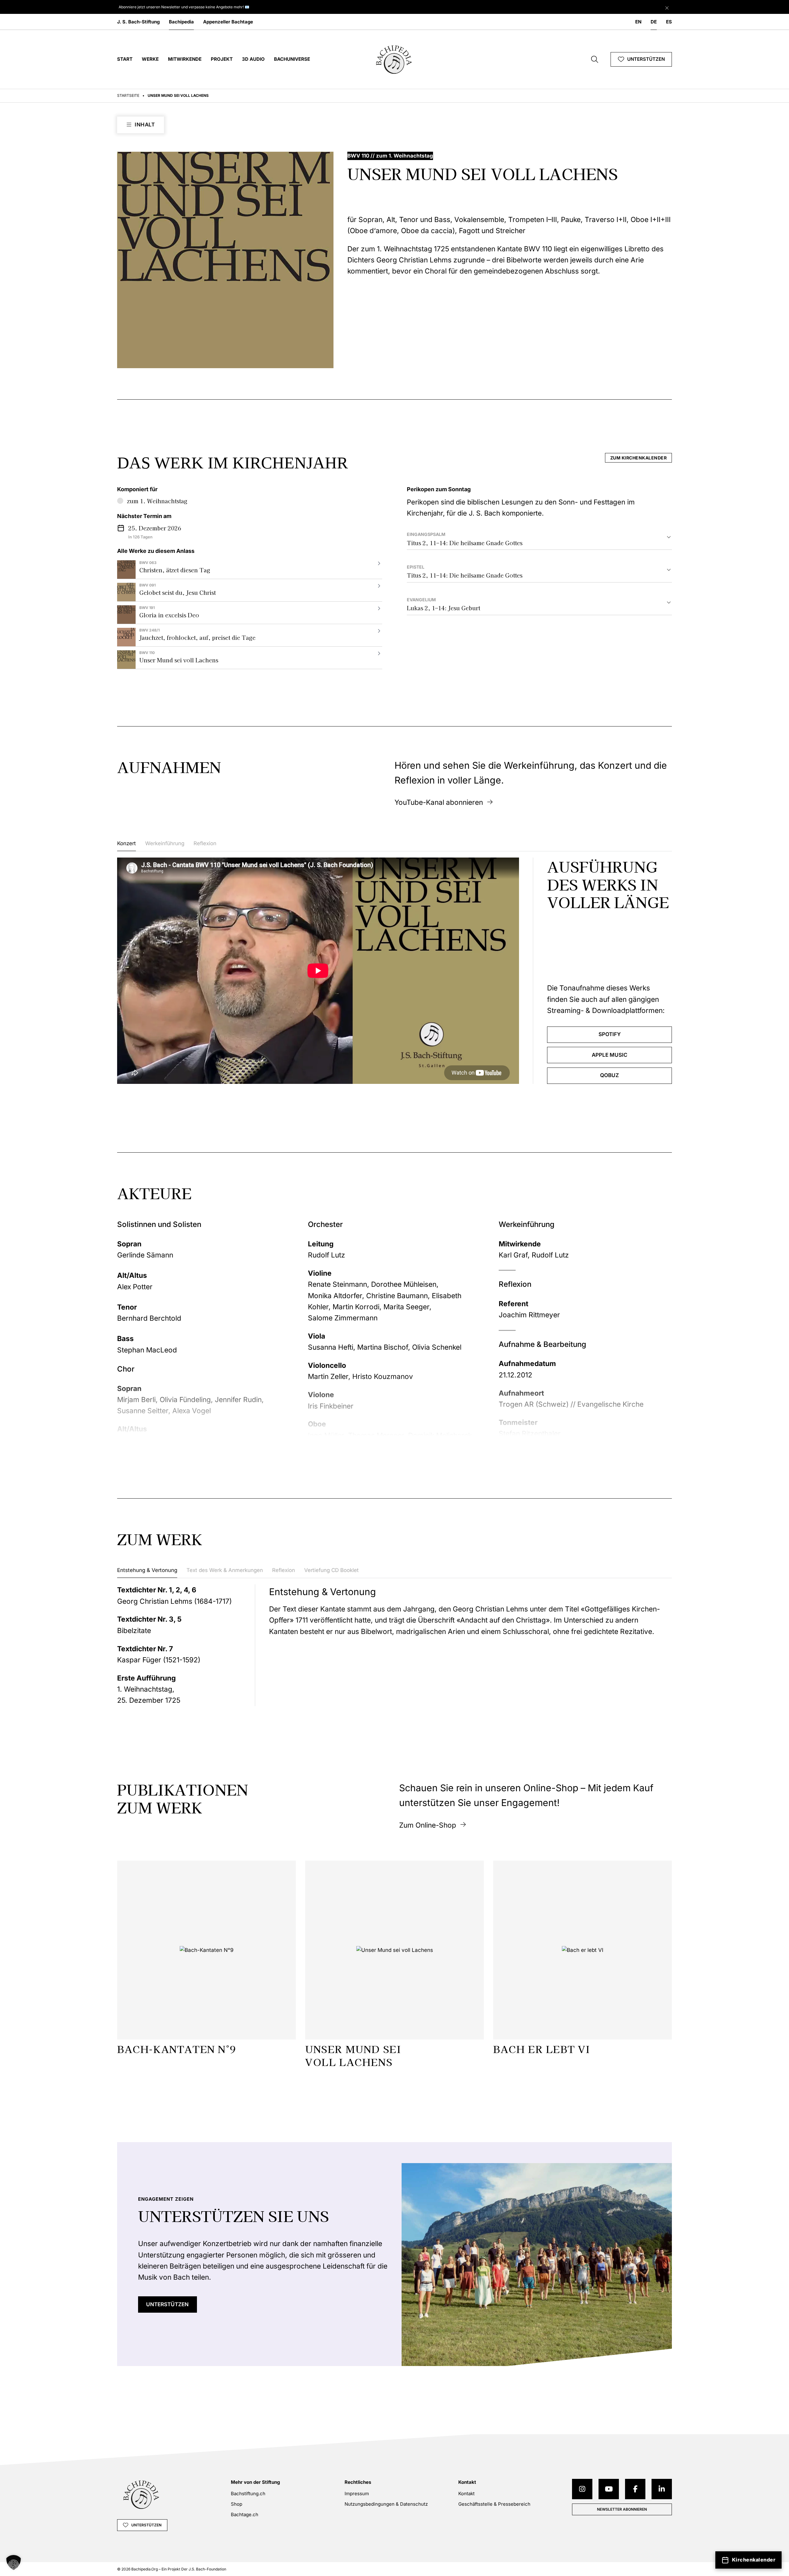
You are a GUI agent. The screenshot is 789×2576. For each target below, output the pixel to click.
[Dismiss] (667, 6)
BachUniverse (292, 59)
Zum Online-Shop (428, 1825)
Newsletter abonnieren (622, 2509)
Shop (237, 2504)
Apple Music (610, 1055)
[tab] (127, 845)
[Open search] (595, 59)
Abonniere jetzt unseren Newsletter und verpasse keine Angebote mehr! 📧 (184, 7)
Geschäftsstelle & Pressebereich (494, 2504)
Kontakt (466, 2494)
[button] (14, 2562)
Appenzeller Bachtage (228, 22)
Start (125, 59)
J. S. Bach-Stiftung (138, 22)
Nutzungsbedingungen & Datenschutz (386, 2504)
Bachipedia (181, 22)
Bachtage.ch (245, 2514)
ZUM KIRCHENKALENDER (639, 458)
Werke (150, 59)
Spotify (610, 1034)
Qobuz (609, 1075)
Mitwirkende (185, 59)
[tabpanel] (394, 971)
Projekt (222, 59)
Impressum (357, 2494)
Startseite (128, 95)
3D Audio (253, 59)
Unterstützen (646, 59)
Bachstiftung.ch (248, 2494)
